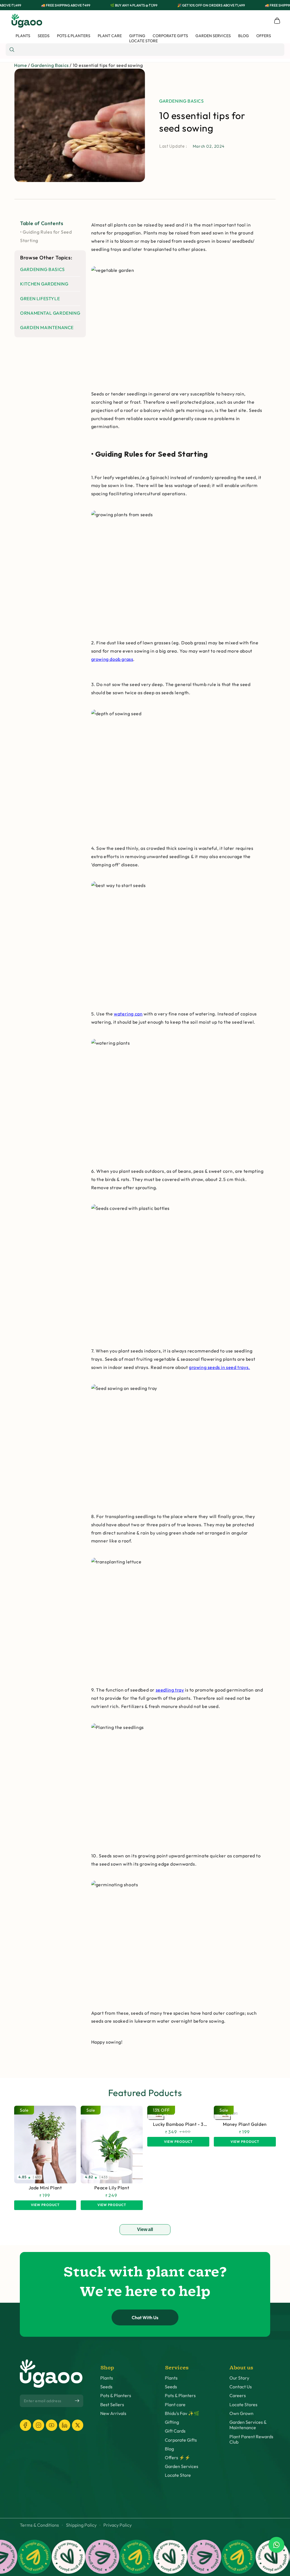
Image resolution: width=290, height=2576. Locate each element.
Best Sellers (112, 2405)
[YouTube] (52, 2425)
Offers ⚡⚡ (178, 2458)
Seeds (106, 2387)
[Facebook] (25, 2425)
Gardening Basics (50, 65)
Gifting (172, 2422)
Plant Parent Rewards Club (251, 2439)
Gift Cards (175, 2431)
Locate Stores (243, 2405)
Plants (107, 2378)
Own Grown (241, 2413)
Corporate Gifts (181, 2440)
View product (45, 2205)
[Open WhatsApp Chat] (276, 2545)
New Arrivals (113, 2413)
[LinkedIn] (65, 2425)
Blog (169, 2449)
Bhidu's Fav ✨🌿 (182, 2413)
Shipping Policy (81, 2525)
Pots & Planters (116, 2396)
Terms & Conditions (39, 2525)
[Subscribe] (77, 2401)
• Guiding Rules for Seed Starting (46, 236)
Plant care (175, 2405)
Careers (238, 2396)
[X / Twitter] (78, 2425)
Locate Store (178, 2475)
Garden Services (182, 2466)
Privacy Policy (118, 2525)
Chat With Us (145, 2317)
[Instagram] (39, 2425)
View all (145, 2229)
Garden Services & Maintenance (248, 2425)
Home (21, 65)
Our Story (239, 2378)
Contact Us (241, 2387)
